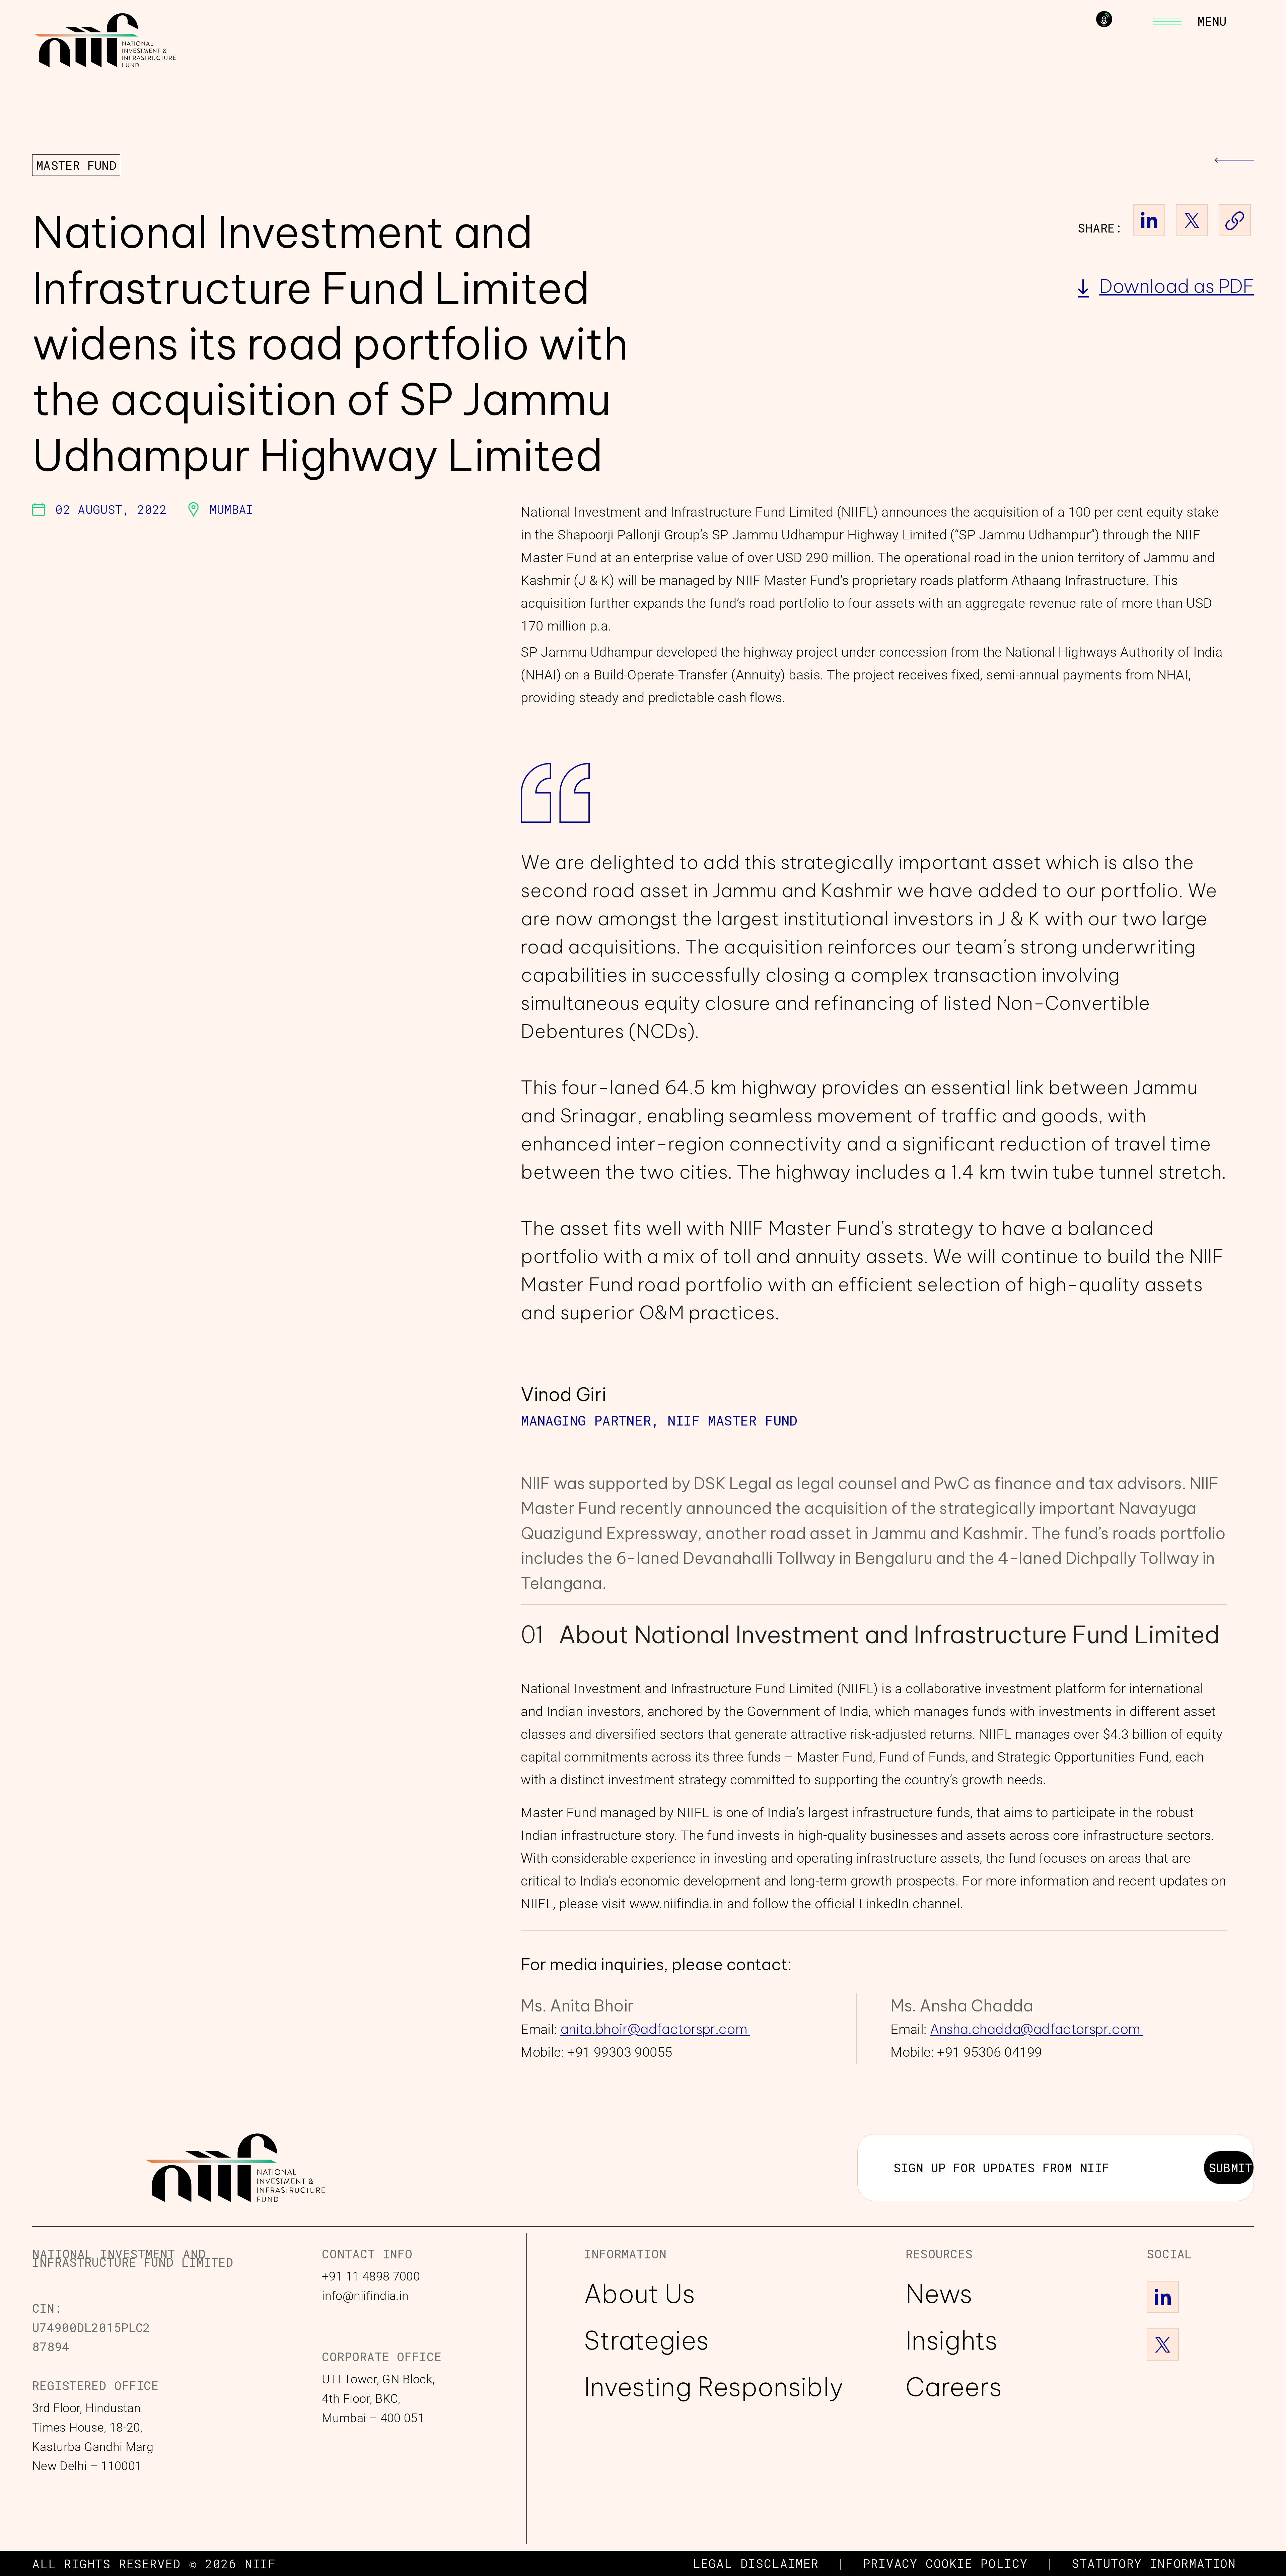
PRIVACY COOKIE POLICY (945, 2563)
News (939, 2294)
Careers (954, 2386)
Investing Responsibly (714, 2386)
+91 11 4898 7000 (371, 2276)
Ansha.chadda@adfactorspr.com (1037, 2029)
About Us (640, 2294)
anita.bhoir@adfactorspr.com (655, 2029)
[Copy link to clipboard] (1235, 220)
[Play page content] (1104, 19)
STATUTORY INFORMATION (1154, 2563)
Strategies (647, 2339)
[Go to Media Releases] (1234, 165)
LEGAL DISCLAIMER (756, 2563)
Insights (952, 2339)
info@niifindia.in (365, 2296)
